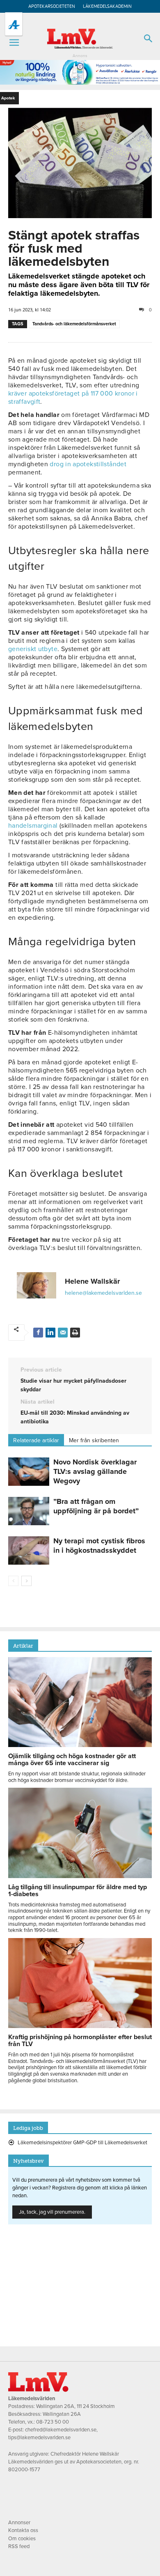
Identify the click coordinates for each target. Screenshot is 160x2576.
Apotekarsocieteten (52, 6)
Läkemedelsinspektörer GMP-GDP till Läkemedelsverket (82, 2143)
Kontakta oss (23, 2530)
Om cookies (22, 2539)
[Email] (63, 1333)
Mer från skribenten (94, 1440)
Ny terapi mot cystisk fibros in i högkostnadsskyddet (99, 1546)
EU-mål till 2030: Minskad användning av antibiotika (75, 1417)
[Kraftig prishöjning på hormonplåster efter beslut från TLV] (80, 2026)
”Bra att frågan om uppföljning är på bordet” (96, 1506)
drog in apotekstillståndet (88, 464)
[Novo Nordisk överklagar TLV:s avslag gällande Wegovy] (29, 1472)
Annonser (19, 2523)
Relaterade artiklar (36, 1440)
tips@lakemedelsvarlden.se (39, 2438)
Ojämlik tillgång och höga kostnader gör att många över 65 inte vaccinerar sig (72, 1760)
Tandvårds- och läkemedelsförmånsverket (74, 324)
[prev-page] (13, 1581)
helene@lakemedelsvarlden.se (103, 1293)
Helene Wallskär (92, 1281)
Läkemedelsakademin (107, 6)
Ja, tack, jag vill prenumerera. (52, 2212)
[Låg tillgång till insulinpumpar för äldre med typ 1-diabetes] (80, 1876)
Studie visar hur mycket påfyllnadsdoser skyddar (73, 1385)
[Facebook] (38, 1333)
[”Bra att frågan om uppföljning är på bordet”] (29, 1511)
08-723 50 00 (53, 2422)
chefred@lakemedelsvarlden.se (61, 2430)
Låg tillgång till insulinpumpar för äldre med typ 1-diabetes (78, 1891)
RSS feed (19, 2546)
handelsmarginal (33, 826)
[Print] (75, 1333)
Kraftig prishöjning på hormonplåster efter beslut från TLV (80, 2041)
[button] (14, 43)
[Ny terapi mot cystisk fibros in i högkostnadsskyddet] (29, 1550)
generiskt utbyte (33, 649)
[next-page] (26, 1581)
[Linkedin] (50, 1333)
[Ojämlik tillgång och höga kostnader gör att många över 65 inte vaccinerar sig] (80, 1745)
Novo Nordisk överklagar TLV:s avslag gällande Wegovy (95, 1471)
